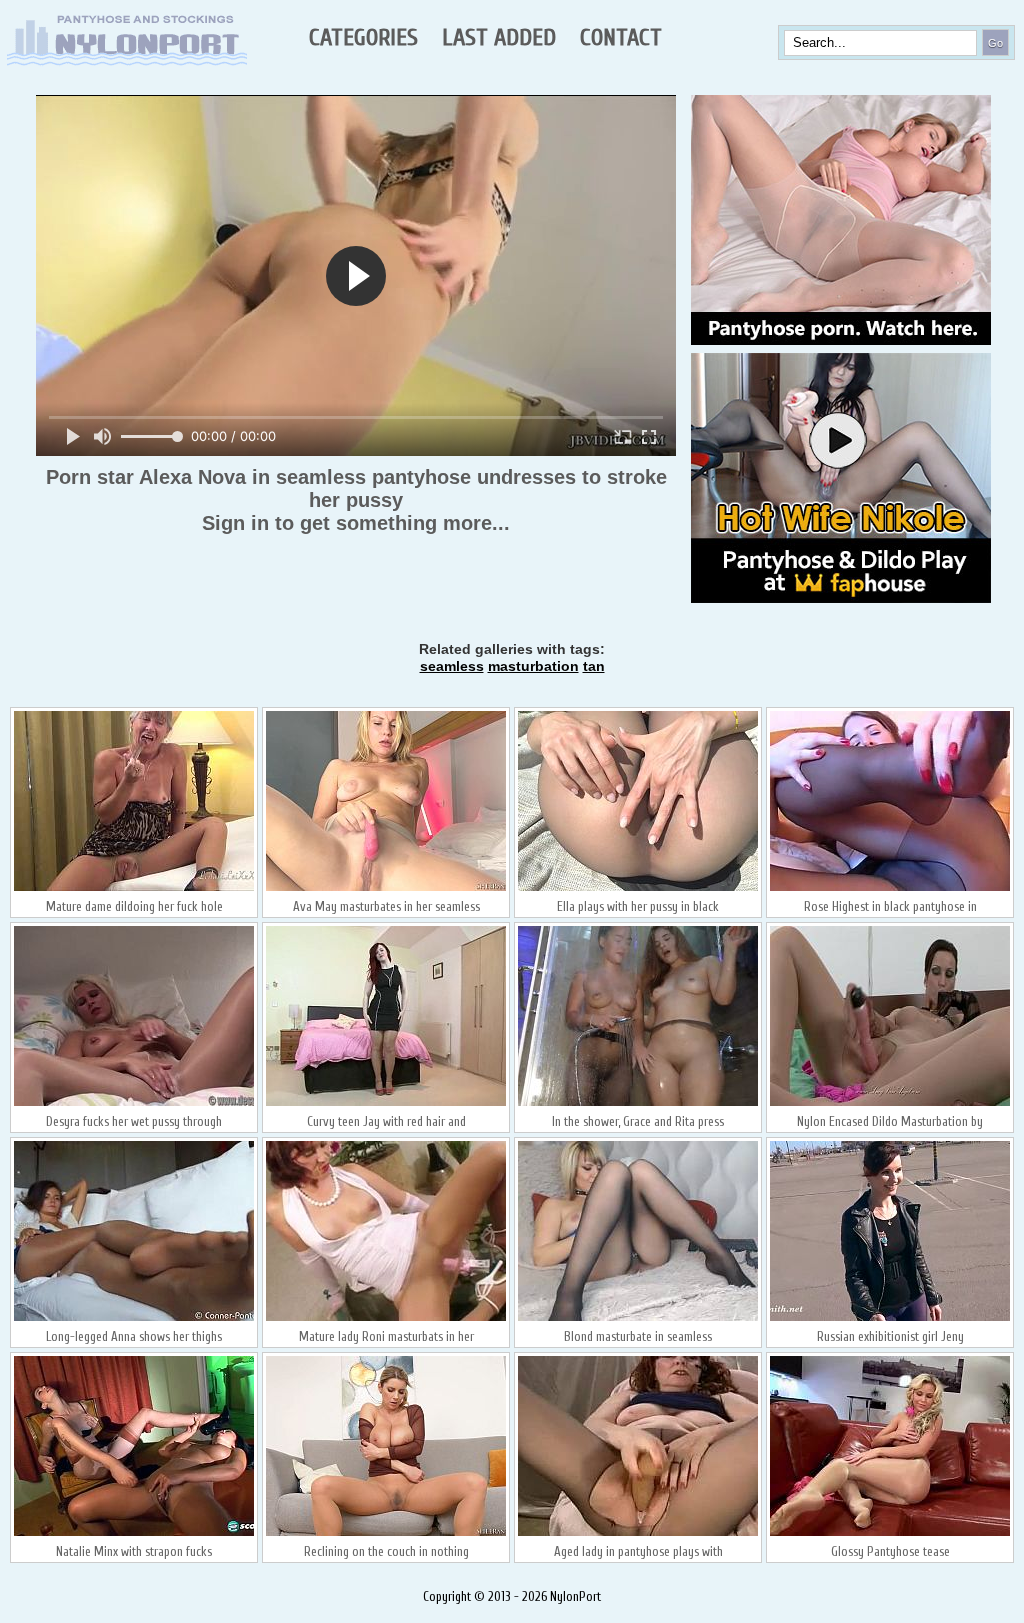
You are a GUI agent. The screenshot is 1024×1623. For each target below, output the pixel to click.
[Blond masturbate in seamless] (638, 1319)
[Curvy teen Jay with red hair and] (386, 1104)
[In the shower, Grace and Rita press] (638, 1104)
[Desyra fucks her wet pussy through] (134, 1104)
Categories (363, 37)
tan (594, 666)
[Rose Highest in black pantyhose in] (890, 889)
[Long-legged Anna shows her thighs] (134, 1319)
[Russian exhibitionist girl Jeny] (890, 1319)
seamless (452, 666)
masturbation (533, 666)
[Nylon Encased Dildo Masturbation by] (890, 1104)
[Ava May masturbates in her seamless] (386, 889)
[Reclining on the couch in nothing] (386, 1534)
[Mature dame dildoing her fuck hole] (134, 889)
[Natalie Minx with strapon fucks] (134, 1534)
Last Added (499, 37)
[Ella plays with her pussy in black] (638, 889)
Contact (621, 37)
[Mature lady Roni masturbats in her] (386, 1319)
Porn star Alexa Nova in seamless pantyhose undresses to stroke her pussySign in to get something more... (356, 500)
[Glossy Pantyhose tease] (890, 1534)
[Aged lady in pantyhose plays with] (638, 1534)
